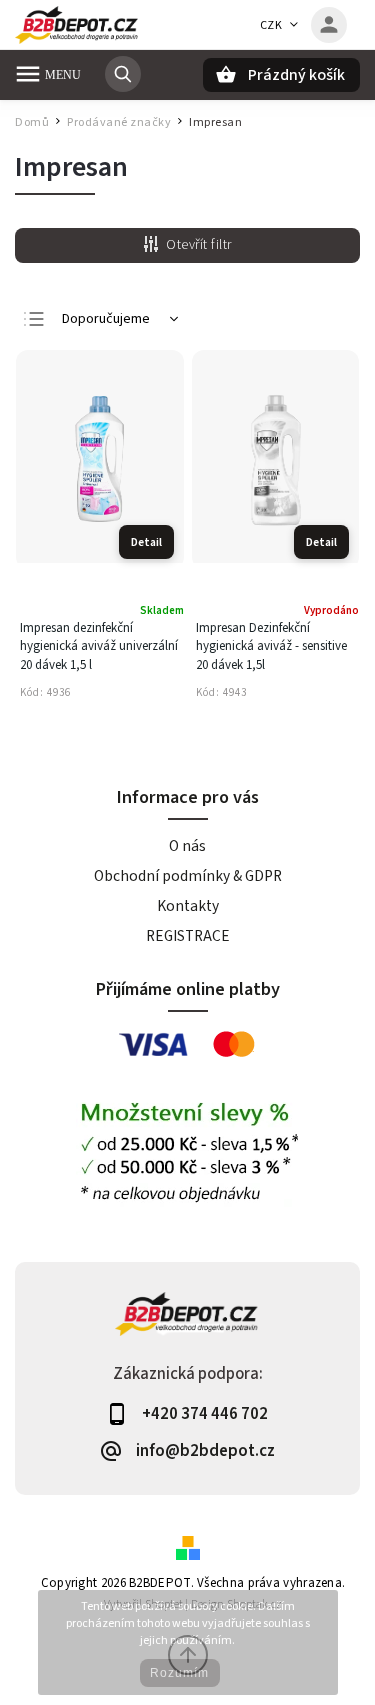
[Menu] (28, 74)
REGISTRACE (188, 936)
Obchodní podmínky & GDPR (188, 876)
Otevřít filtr (199, 245)
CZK (271, 25)
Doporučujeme (106, 319)
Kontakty (188, 906)
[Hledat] (123, 74)
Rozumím (179, 1673)
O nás (187, 846)
